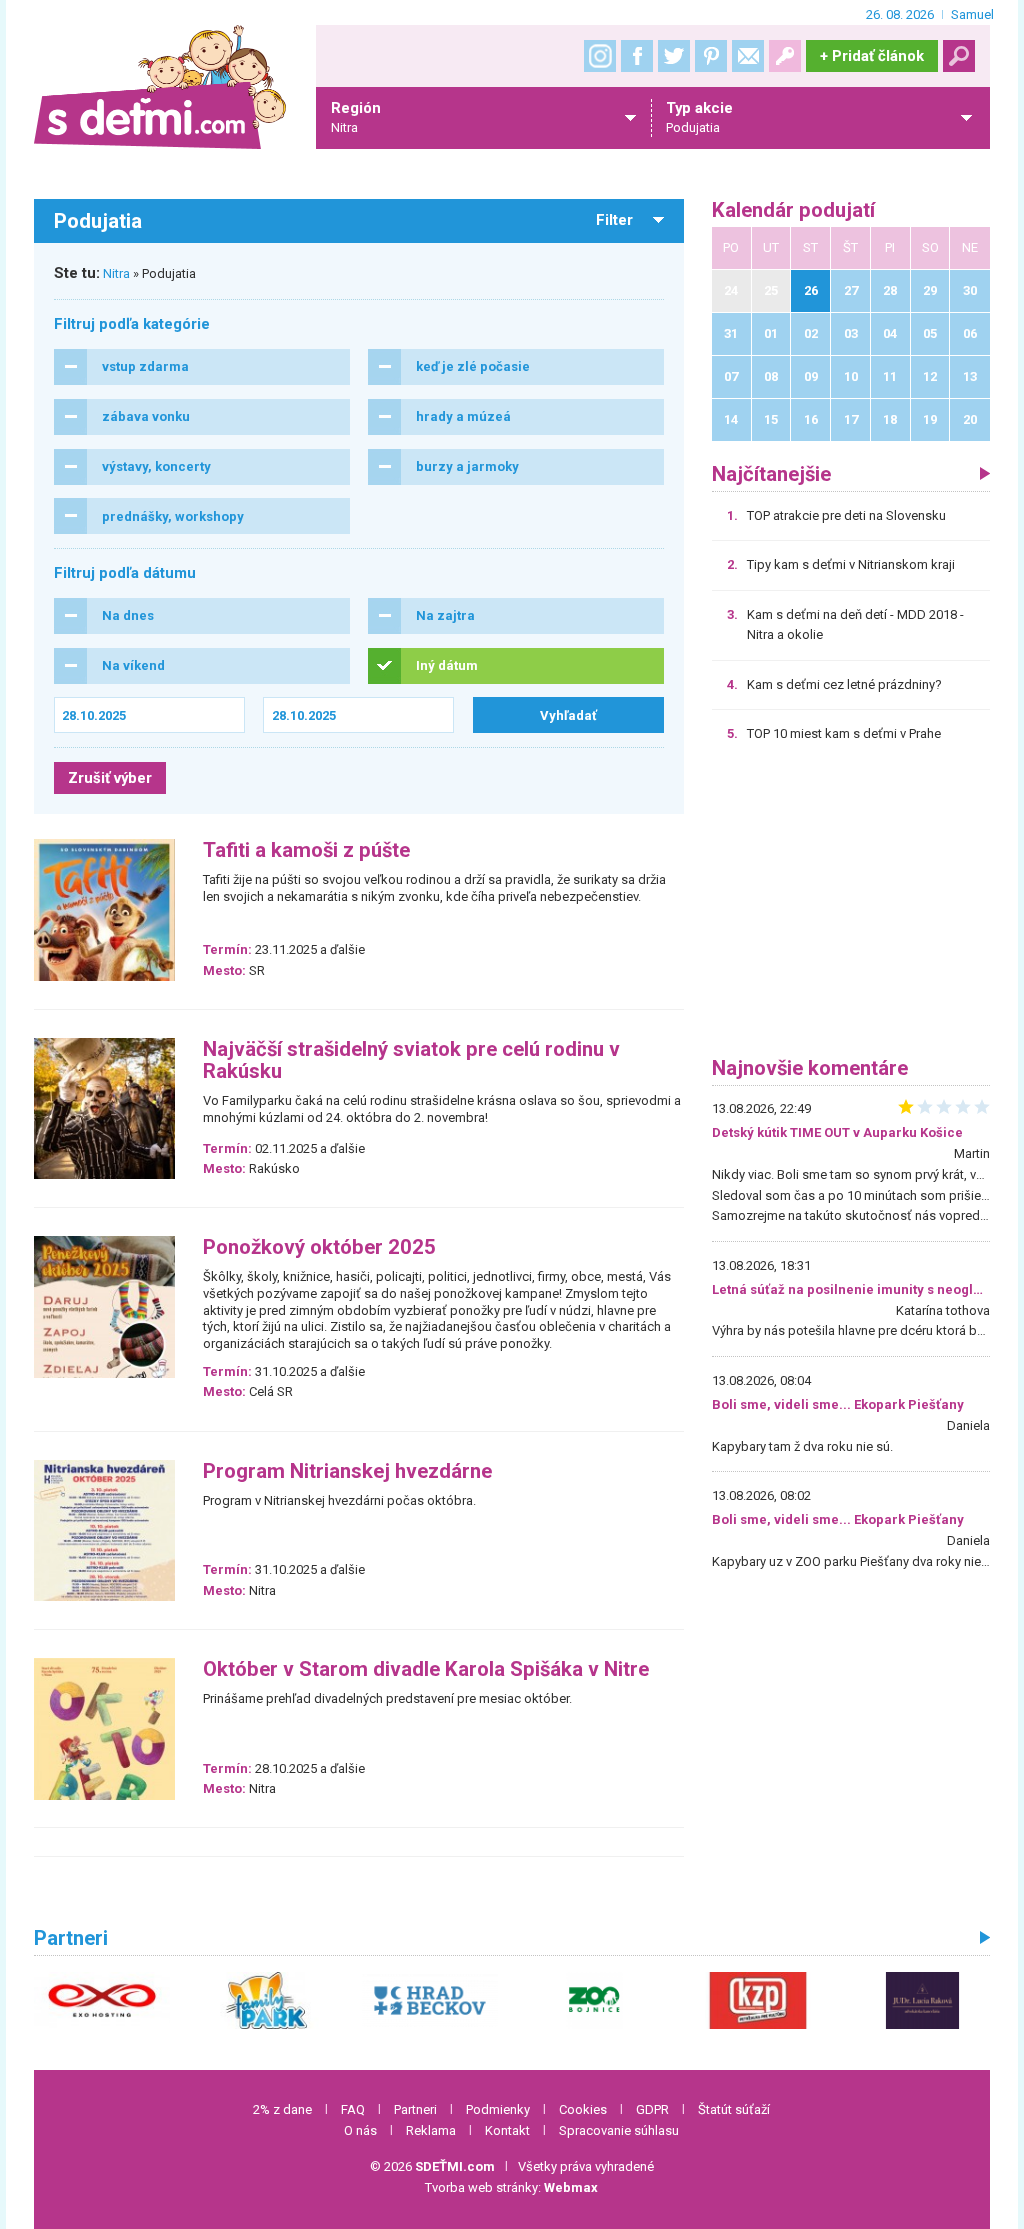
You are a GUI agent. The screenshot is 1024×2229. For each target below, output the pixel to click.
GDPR (652, 2109)
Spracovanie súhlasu (619, 2130)
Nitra (116, 273)
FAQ (353, 2109)
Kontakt (507, 2130)
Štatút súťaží (734, 2109)
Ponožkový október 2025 (319, 1247)
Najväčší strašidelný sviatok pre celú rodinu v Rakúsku (411, 1060)
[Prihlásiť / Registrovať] (785, 56)
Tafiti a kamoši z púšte (306, 850)
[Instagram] (600, 56)
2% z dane (282, 2109)
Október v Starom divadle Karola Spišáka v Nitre (426, 1669)
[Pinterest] (711, 56)
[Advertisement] (851, 907)
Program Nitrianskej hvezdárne (347, 1471)
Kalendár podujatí (793, 210)
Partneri (415, 2109)
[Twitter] (674, 56)
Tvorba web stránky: (511, 2187)
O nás (360, 2130)
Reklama (431, 2130)
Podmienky (498, 2109)
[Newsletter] (748, 56)
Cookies (583, 2109)
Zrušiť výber (110, 778)
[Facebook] (637, 56)
